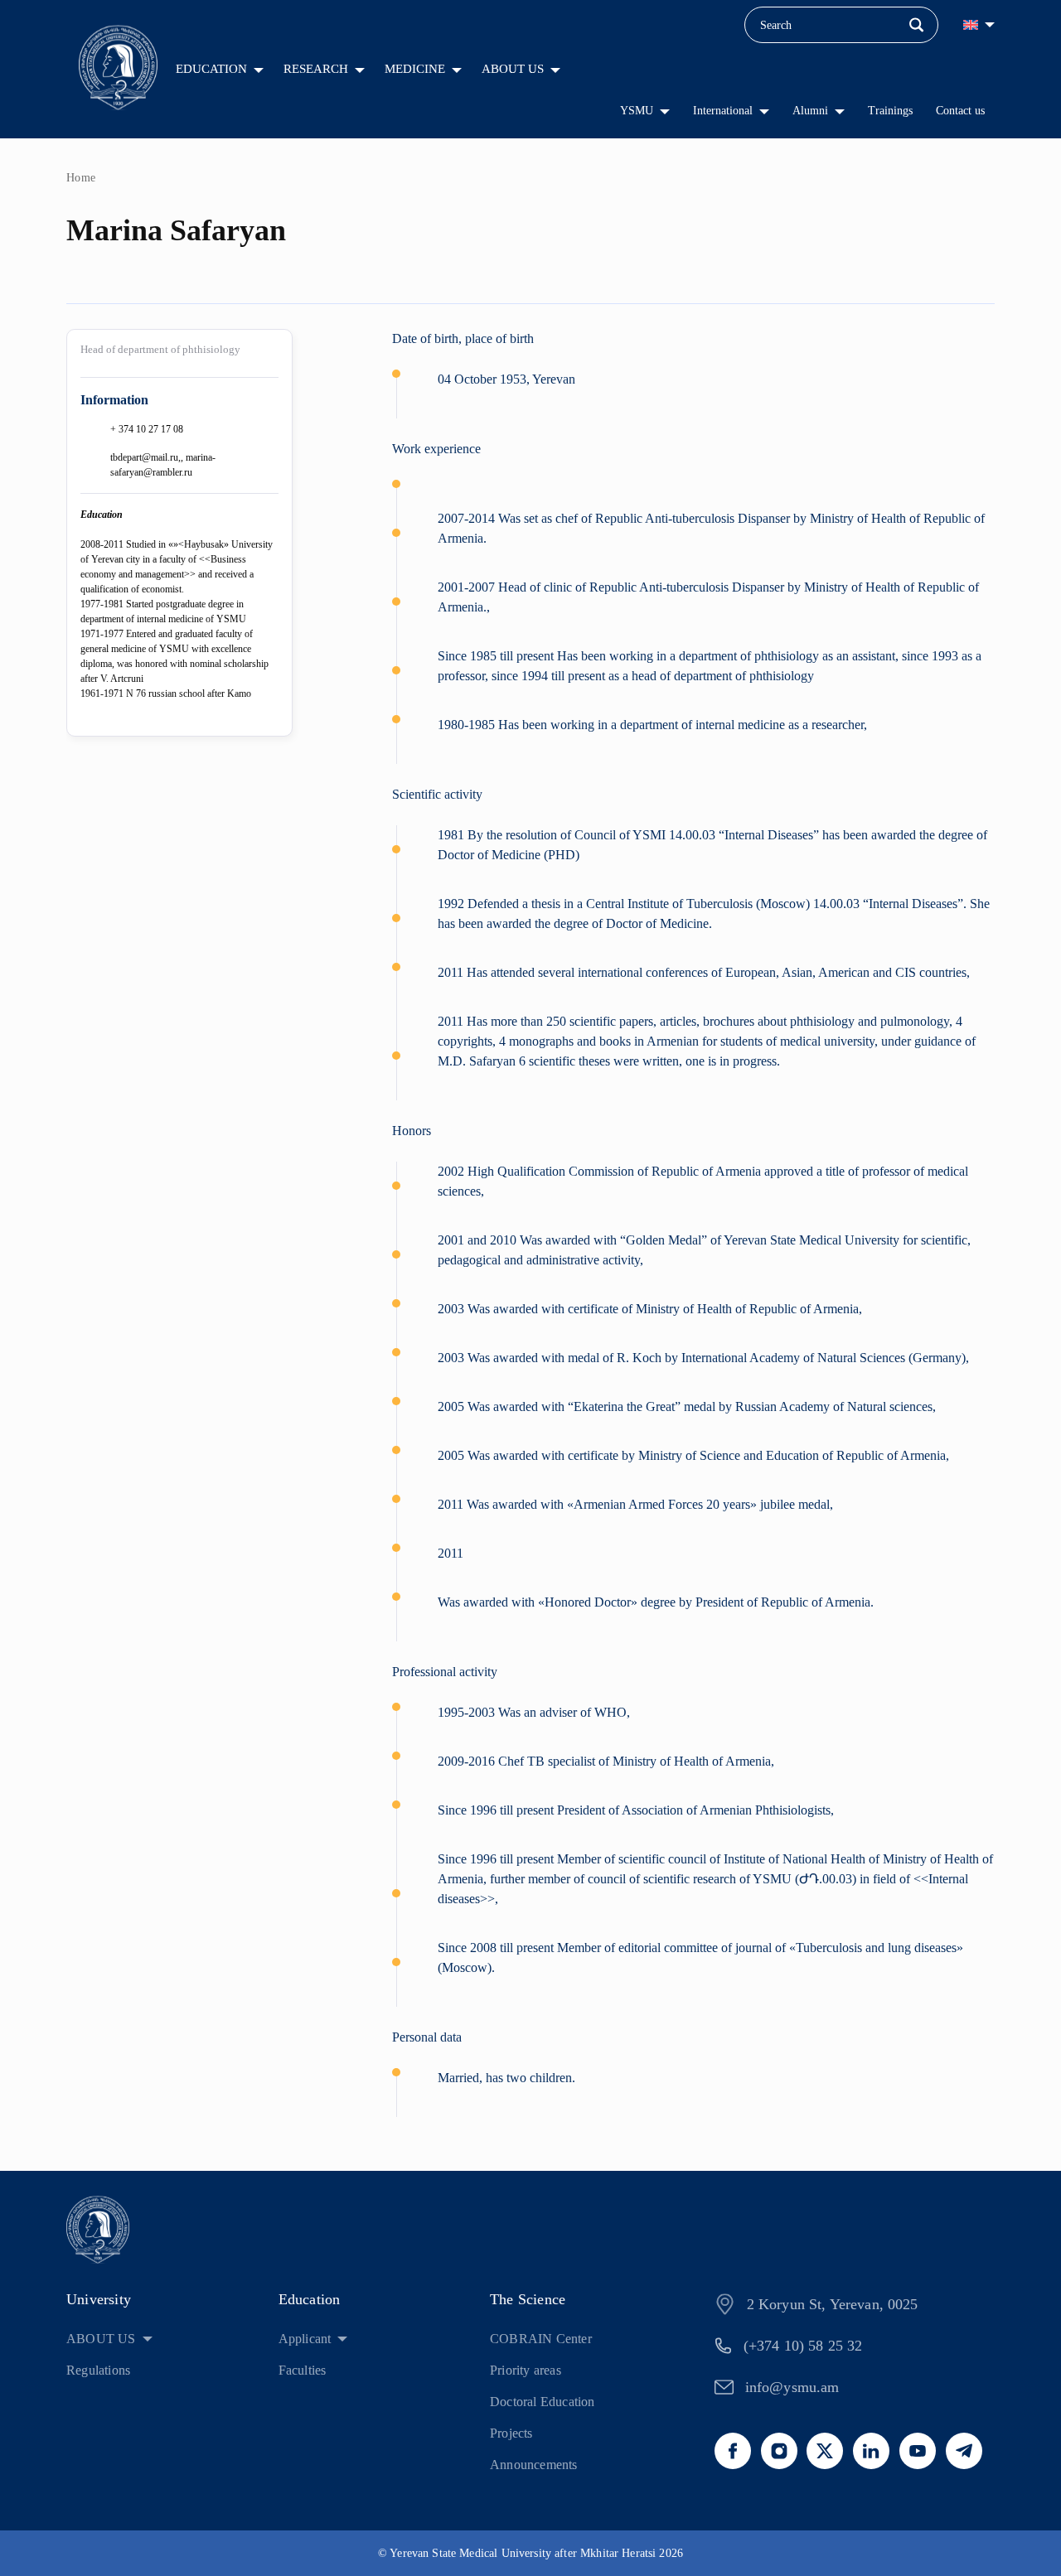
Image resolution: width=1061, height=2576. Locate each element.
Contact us (960, 111)
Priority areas (526, 2370)
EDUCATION (211, 69)
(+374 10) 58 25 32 (803, 2346)
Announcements (534, 2465)
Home (81, 178)
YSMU (637, 111)
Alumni (810, 111)
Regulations (98, 2370)
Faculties (303, 2370)
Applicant (305, 2339)
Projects (511, 2433)
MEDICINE (415, 69)
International (723, 111)
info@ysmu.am (792, 2387)
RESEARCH (316, 69)
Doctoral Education (543, 2402)
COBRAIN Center (541, 2339)
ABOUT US (513, 69)
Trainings (890, 111)
